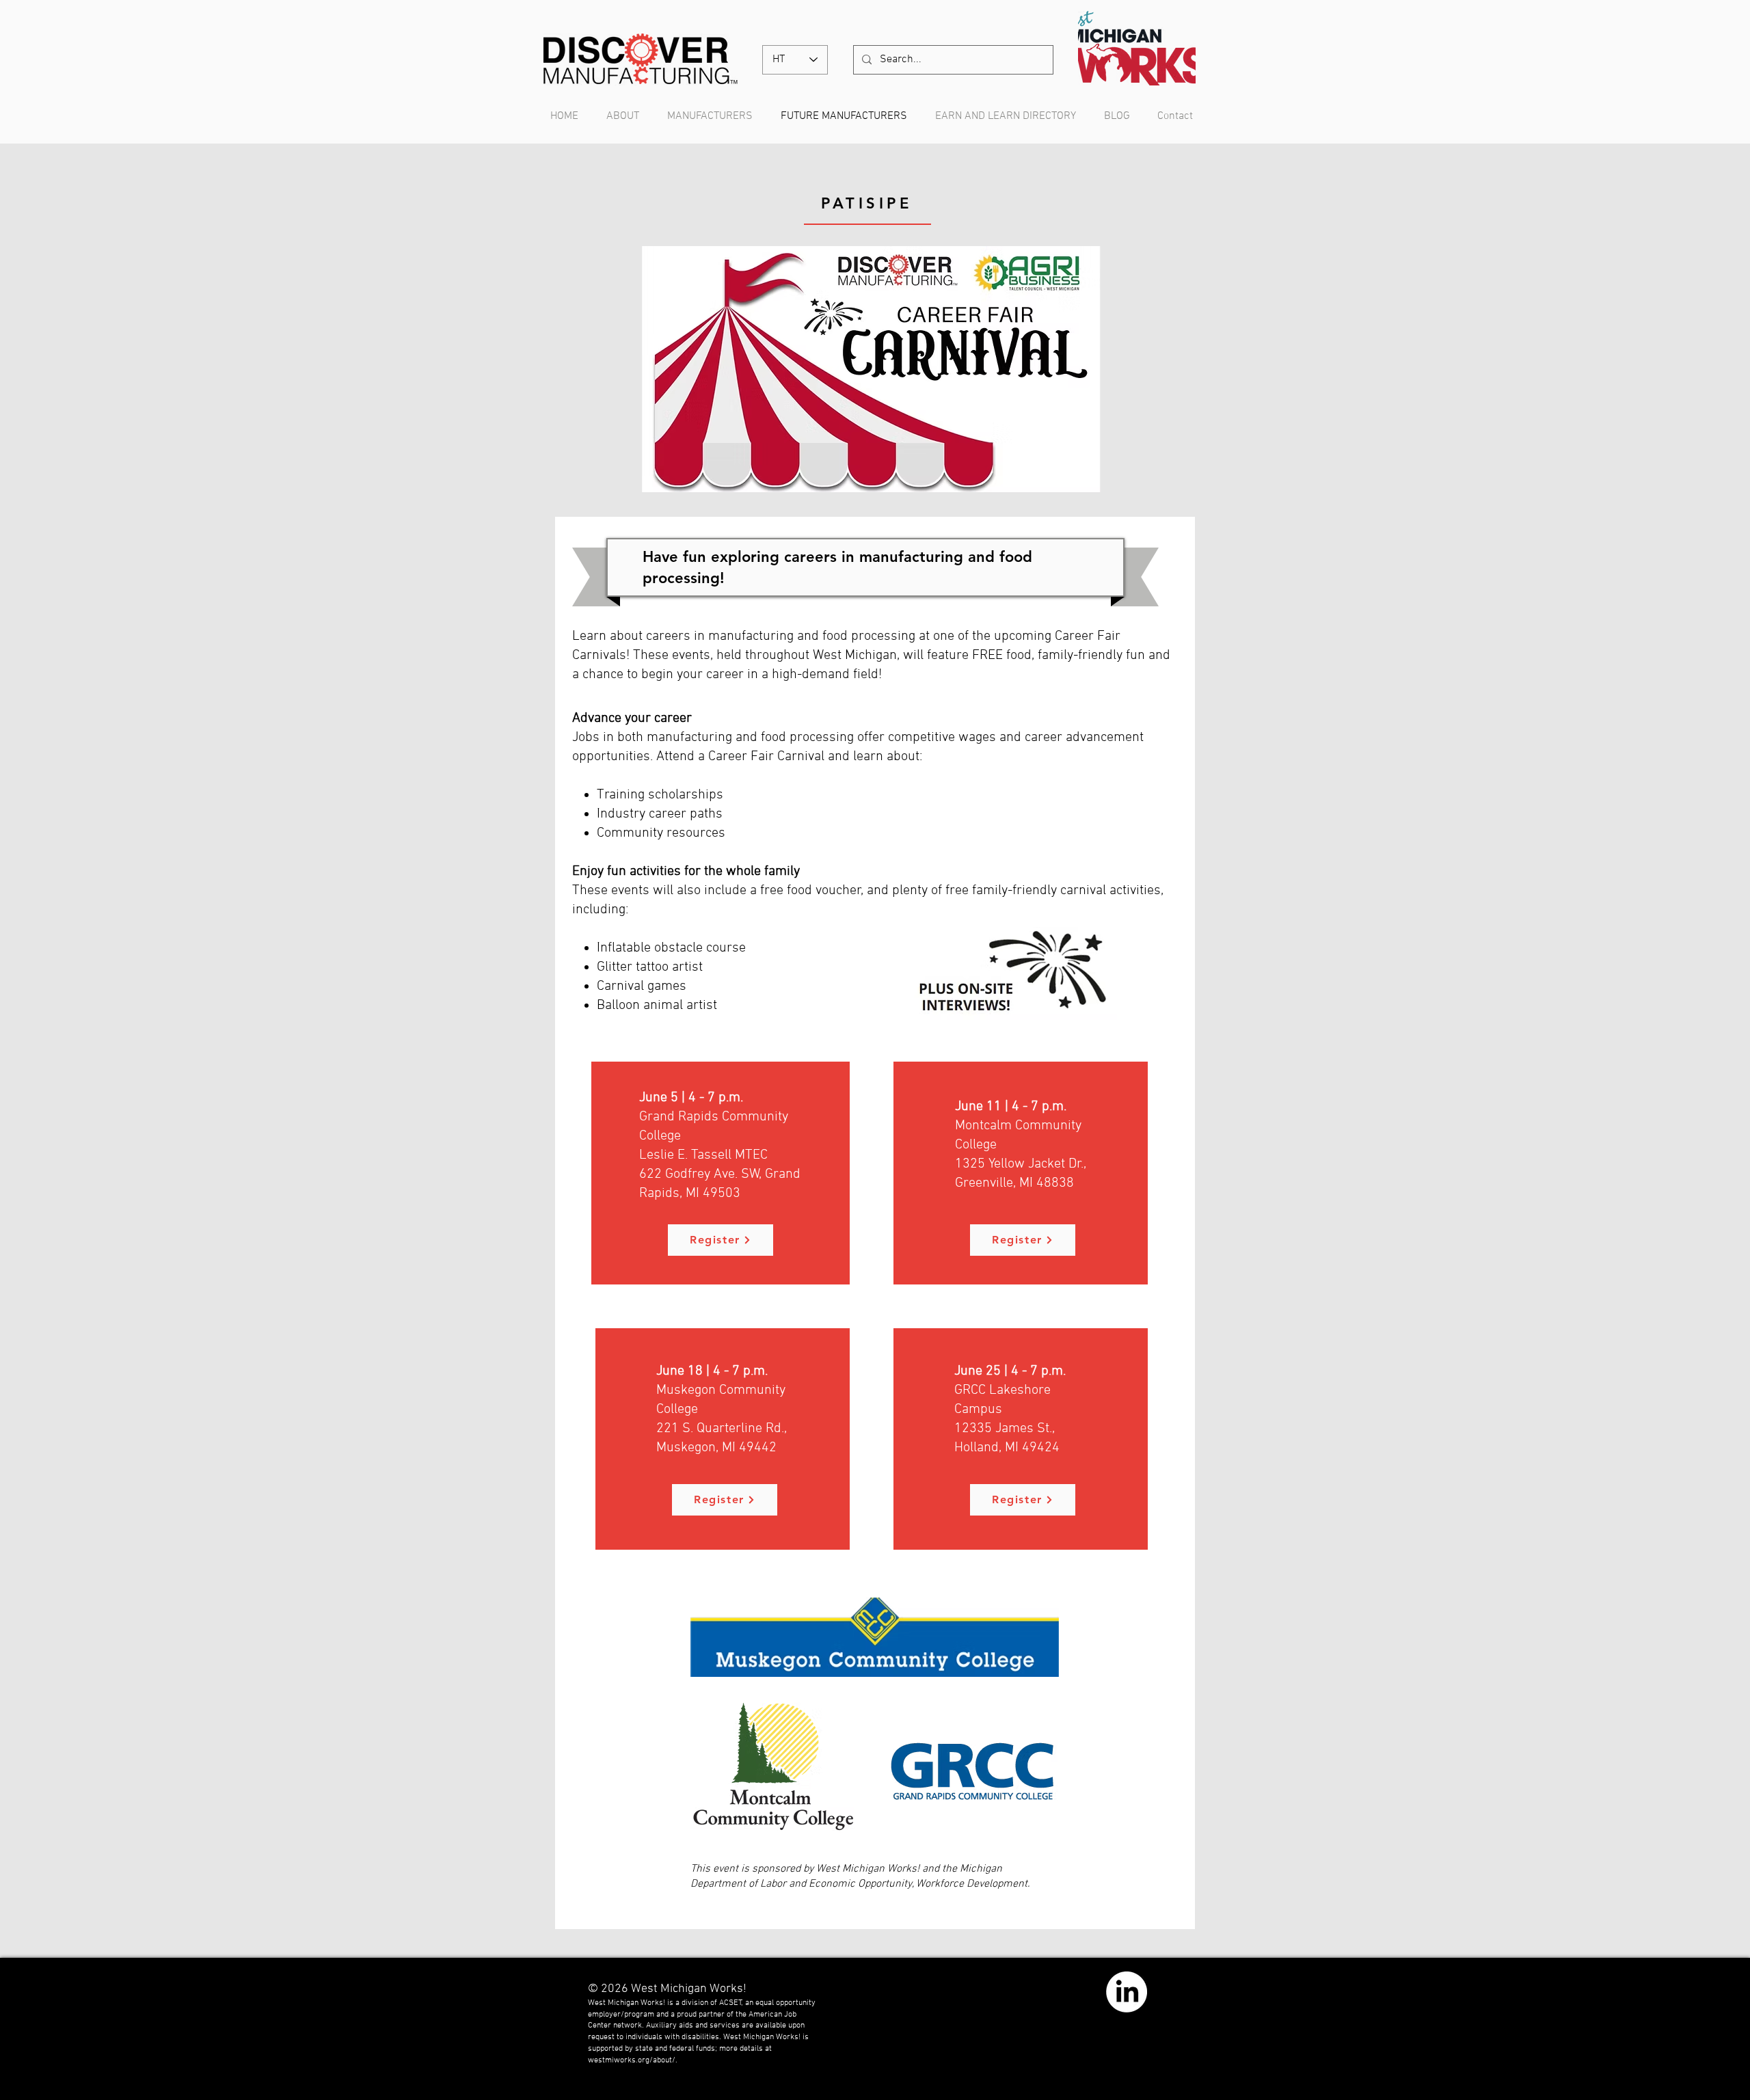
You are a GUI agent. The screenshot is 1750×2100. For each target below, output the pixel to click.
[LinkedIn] (1127, 1992)
